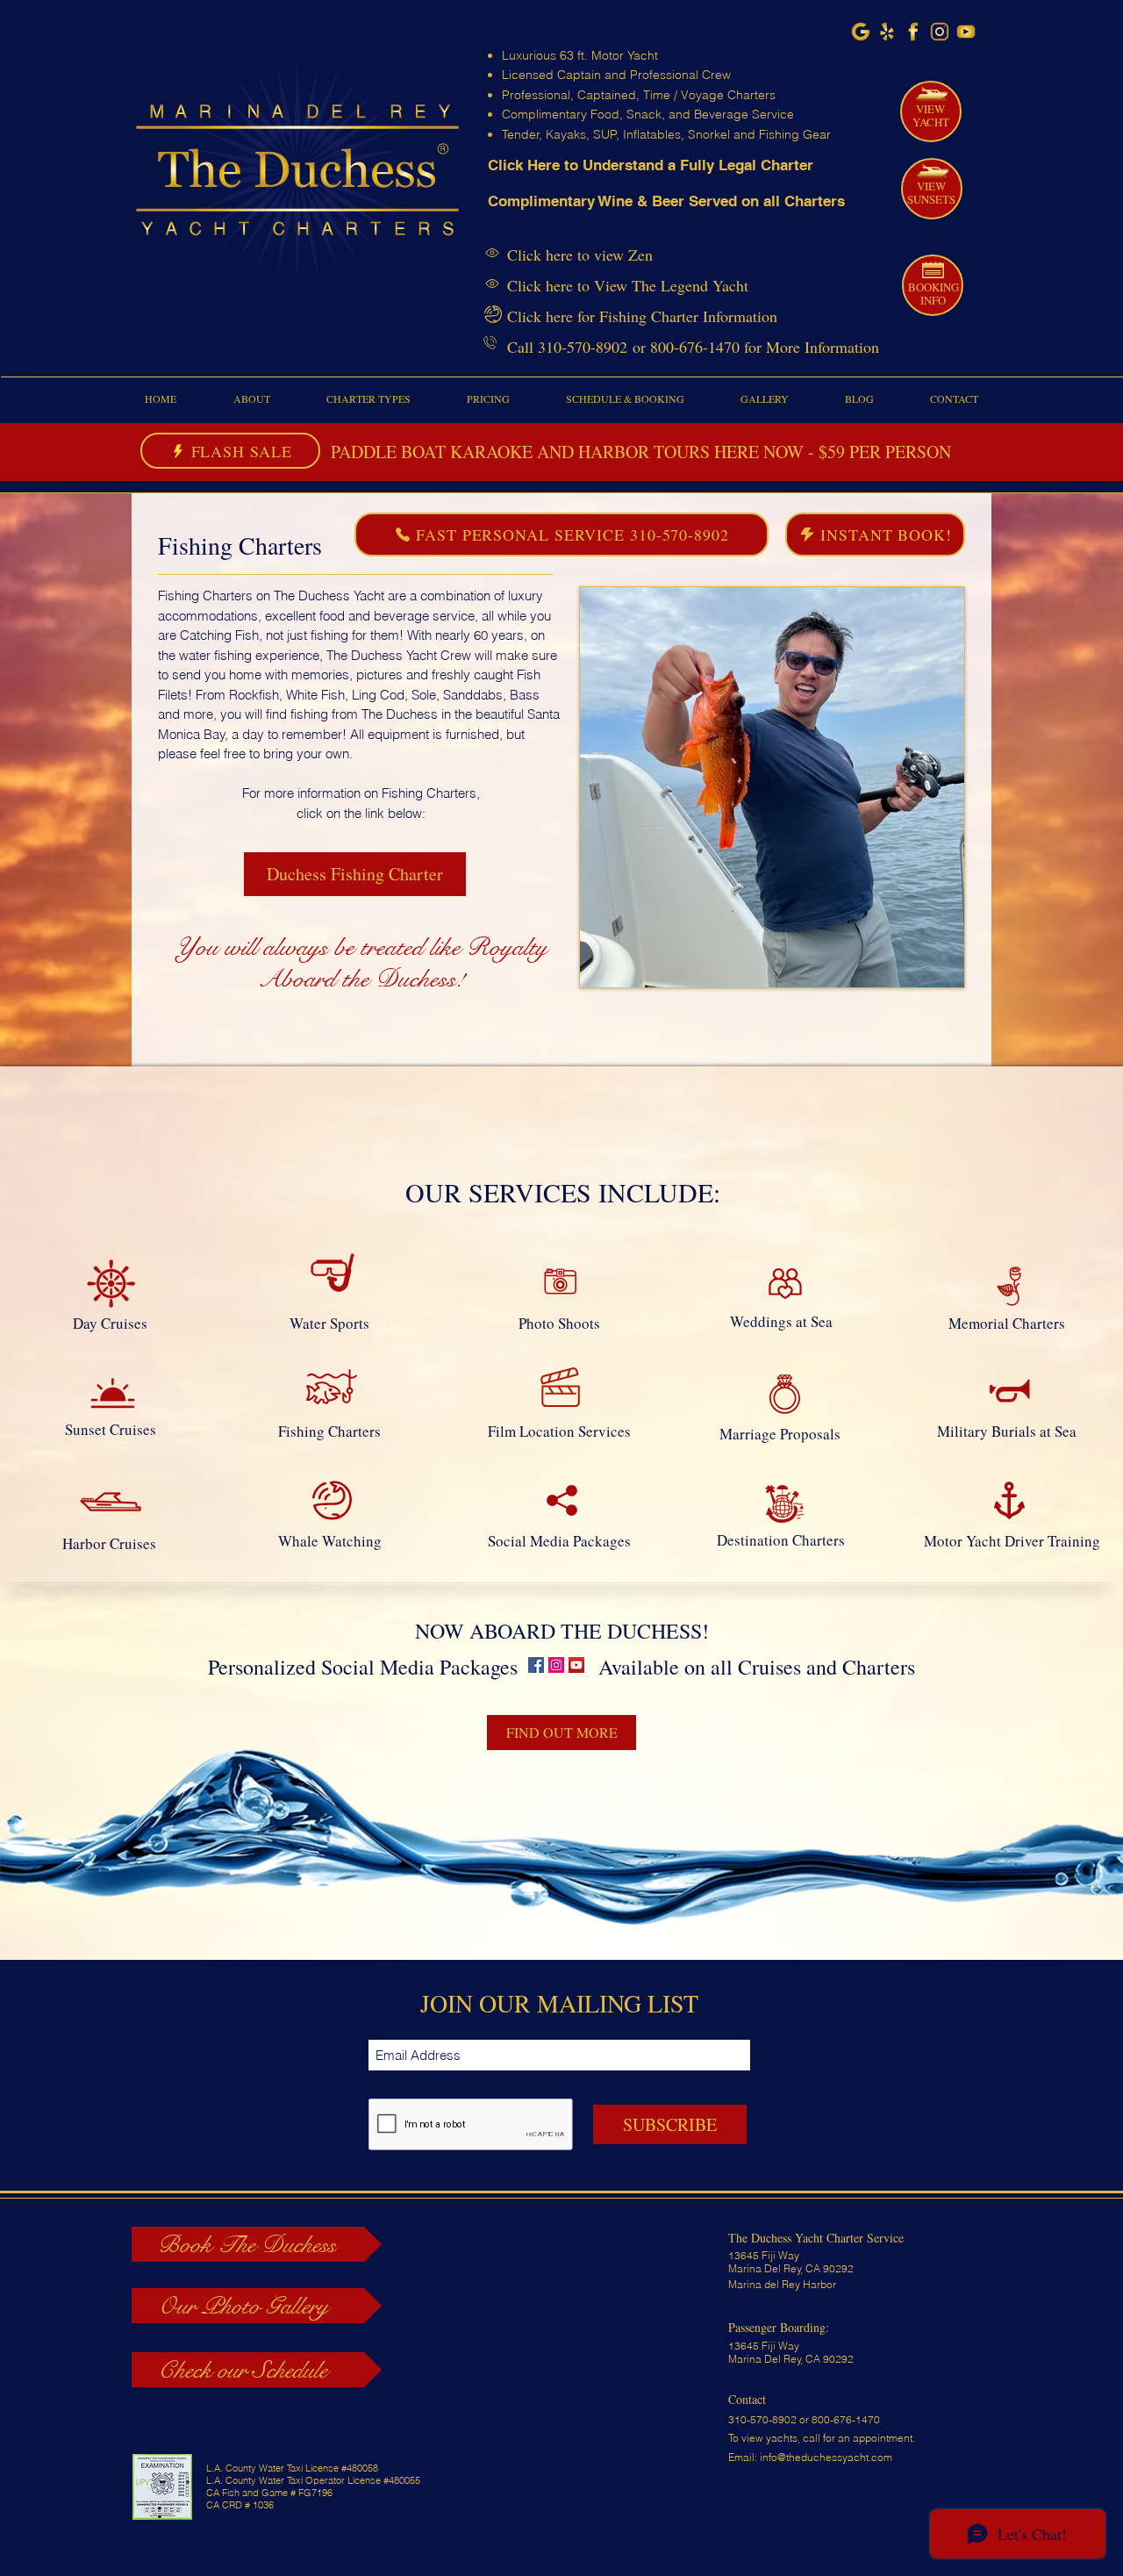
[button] (251, 399)
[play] (938, 961)
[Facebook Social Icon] (536, 1665)
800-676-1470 (695, 347)
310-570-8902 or (770, 2419)
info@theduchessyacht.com (826, 2457)
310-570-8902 (583, 347)
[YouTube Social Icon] (576, 1665)
